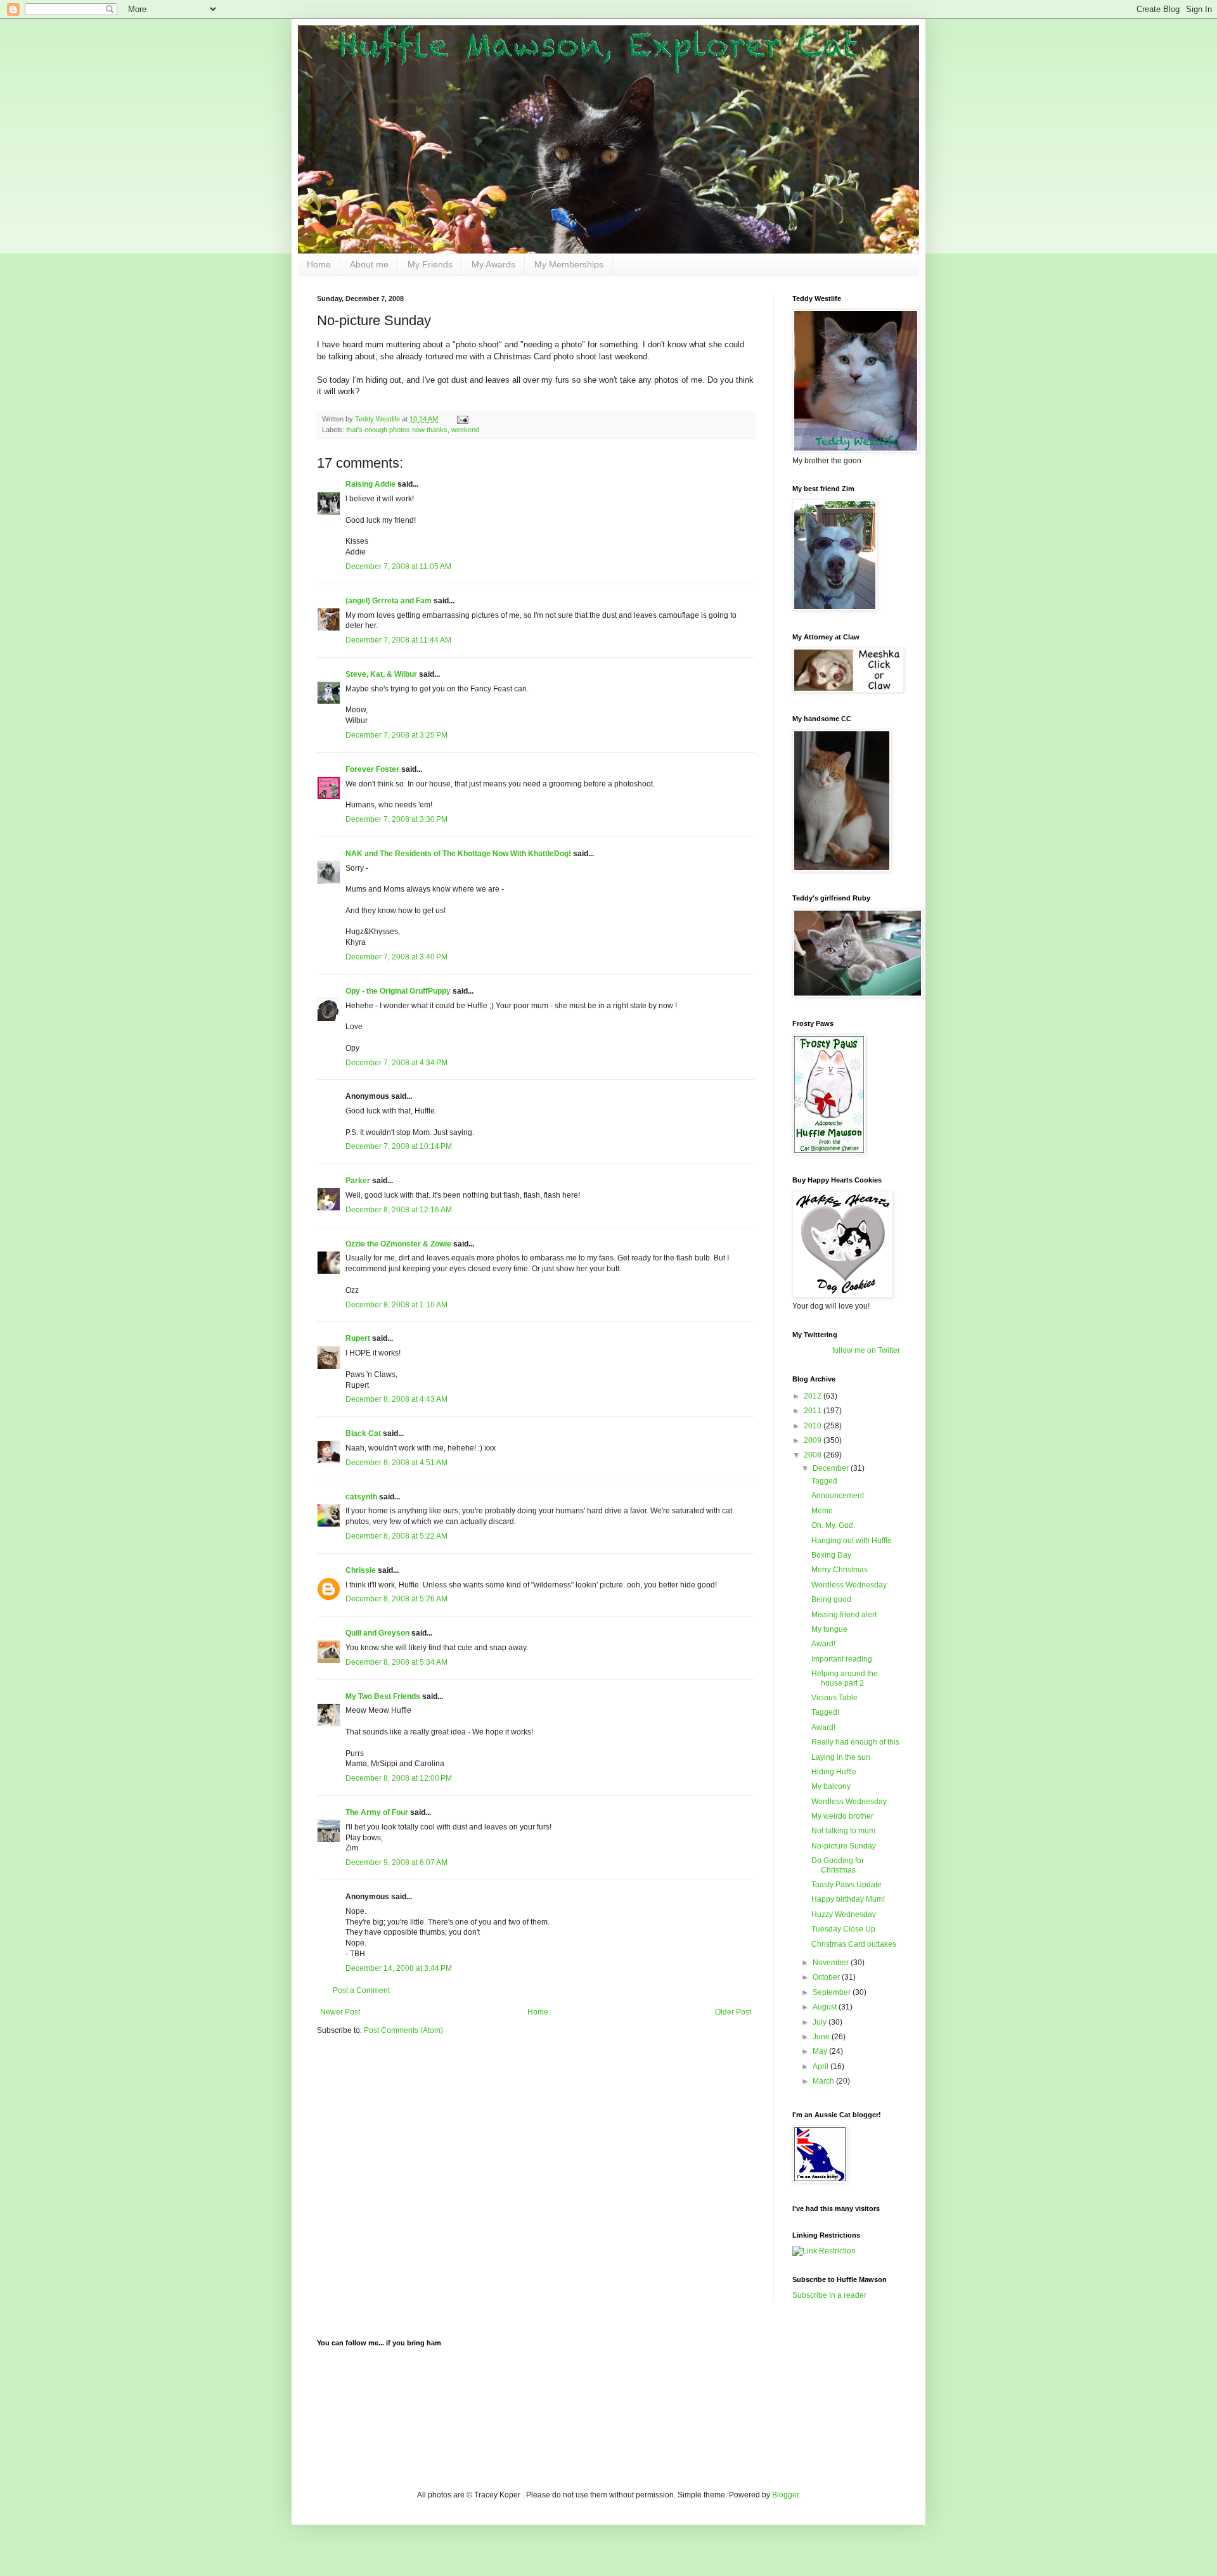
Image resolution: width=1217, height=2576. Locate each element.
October (827, 1977)
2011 (814, 1411)
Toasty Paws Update (847, 1885)
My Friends (430, 264)
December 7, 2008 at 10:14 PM (399, 1146)
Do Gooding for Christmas (838, 1865)
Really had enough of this (855, 1742)
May (821, 2051)
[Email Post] (462, 419)
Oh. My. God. (833, 1525)
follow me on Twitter (866, 1350)
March (824, 2081)
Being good (831, 1599)
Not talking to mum (843, 1831)
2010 (814, 1426)
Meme (822, 1511)
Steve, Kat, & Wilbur (381, 674)
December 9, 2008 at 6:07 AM (396, 1862)
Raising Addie (370, 484)
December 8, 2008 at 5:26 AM (396, 1599)
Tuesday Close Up (843, 1929)
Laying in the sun (841, 1757)
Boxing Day (831, 1555)
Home (319, 264)
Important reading (842, 1659)
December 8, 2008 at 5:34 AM (396, 1662)
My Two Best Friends (383, 1696)
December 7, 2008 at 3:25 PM (396, 735)
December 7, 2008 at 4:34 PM (396, 1063)
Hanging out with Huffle (852, 1541)
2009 (814, 1440)
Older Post (733, 2012)
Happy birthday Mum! (848, 1899)
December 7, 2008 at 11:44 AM (398, 640)
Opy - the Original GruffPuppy (398, 991)
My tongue (829, 1629)
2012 (814, 1396)
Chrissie (361, 1570)
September (833, 1992)
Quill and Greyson (377, 1633)
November (832, 1963)
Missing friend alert (844, 1615)
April (821, 2067)
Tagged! (825, 1712)
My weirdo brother (842, 1816)
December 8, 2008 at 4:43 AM (396, 1399)
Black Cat (363, 1433)
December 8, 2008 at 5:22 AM (396, 1536)
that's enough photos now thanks (397, 430)
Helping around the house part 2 (845, 1678)
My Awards (493, 264)
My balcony (831, 1786)
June (822, 2037)
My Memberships (569, 264)
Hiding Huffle (834, 1772)
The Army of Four (377, 1812)
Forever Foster (372, 769)
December (832, 1468)
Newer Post (340, 2012)
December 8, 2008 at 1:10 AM (396, 1305)
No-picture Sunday (844, 1846)
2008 (814, 1455)
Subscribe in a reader (829, 2295)
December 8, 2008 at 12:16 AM (399, 1210)
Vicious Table (834, 1698)
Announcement (838, 1496)
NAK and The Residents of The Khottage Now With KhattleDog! (458, 854)
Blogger (785, 2495)
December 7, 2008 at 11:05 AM (398, 567)
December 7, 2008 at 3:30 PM (396, 819)
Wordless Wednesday (849, 1585)
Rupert (358, 1338)
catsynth (361, 1497)
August (826, 2007)
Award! (823, 1644)
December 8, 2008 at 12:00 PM (399, 1778)
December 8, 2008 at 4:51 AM (396, 1463)
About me (369, 264)
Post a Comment (361, 1990)
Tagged (824, 1481)
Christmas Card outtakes (854, 1944)
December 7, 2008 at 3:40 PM (396, 957)
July (821, 2022)
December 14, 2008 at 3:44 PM (399, 1968)
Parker (358, 1181)
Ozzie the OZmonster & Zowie (398, 1244)
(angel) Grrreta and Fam (389, 601)
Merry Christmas (840, 1570)
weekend (465, 430)
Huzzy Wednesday (844, 1914)
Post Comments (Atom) (403, 2030)
